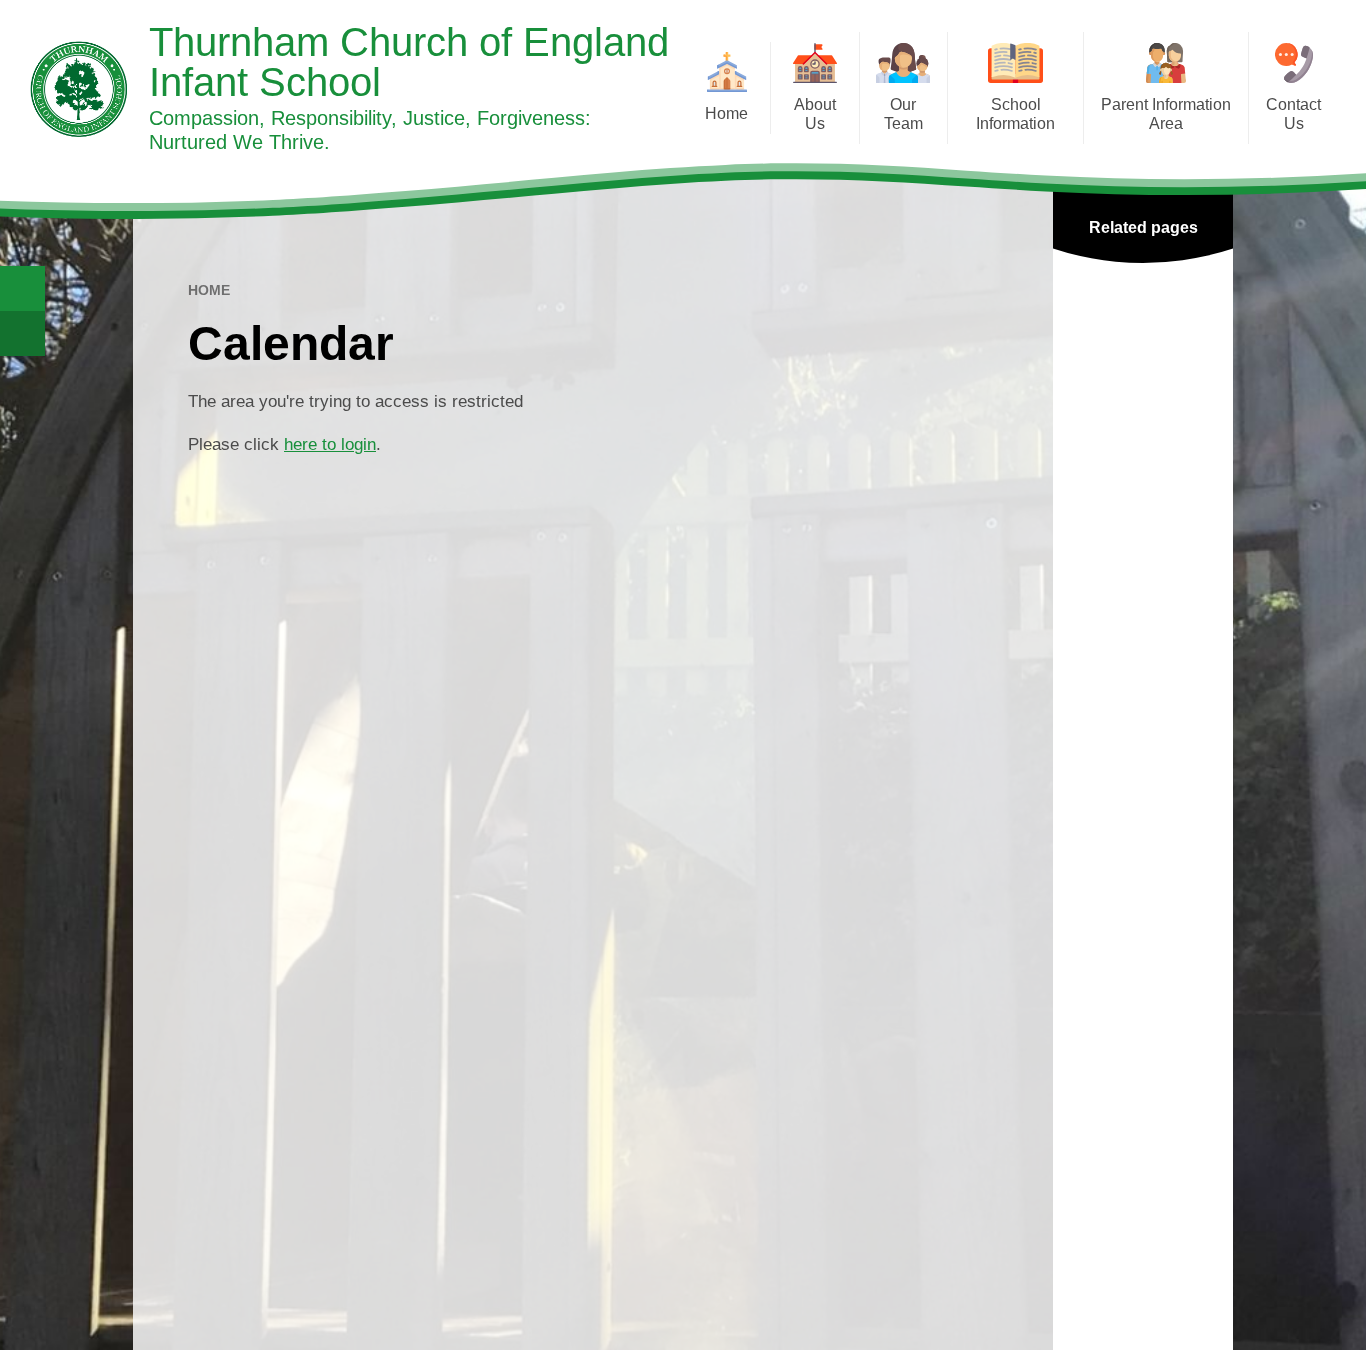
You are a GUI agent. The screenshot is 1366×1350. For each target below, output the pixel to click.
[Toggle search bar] (22, 288)
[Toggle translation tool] (22, 333)
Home (209, 290)
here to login (330, 444)
